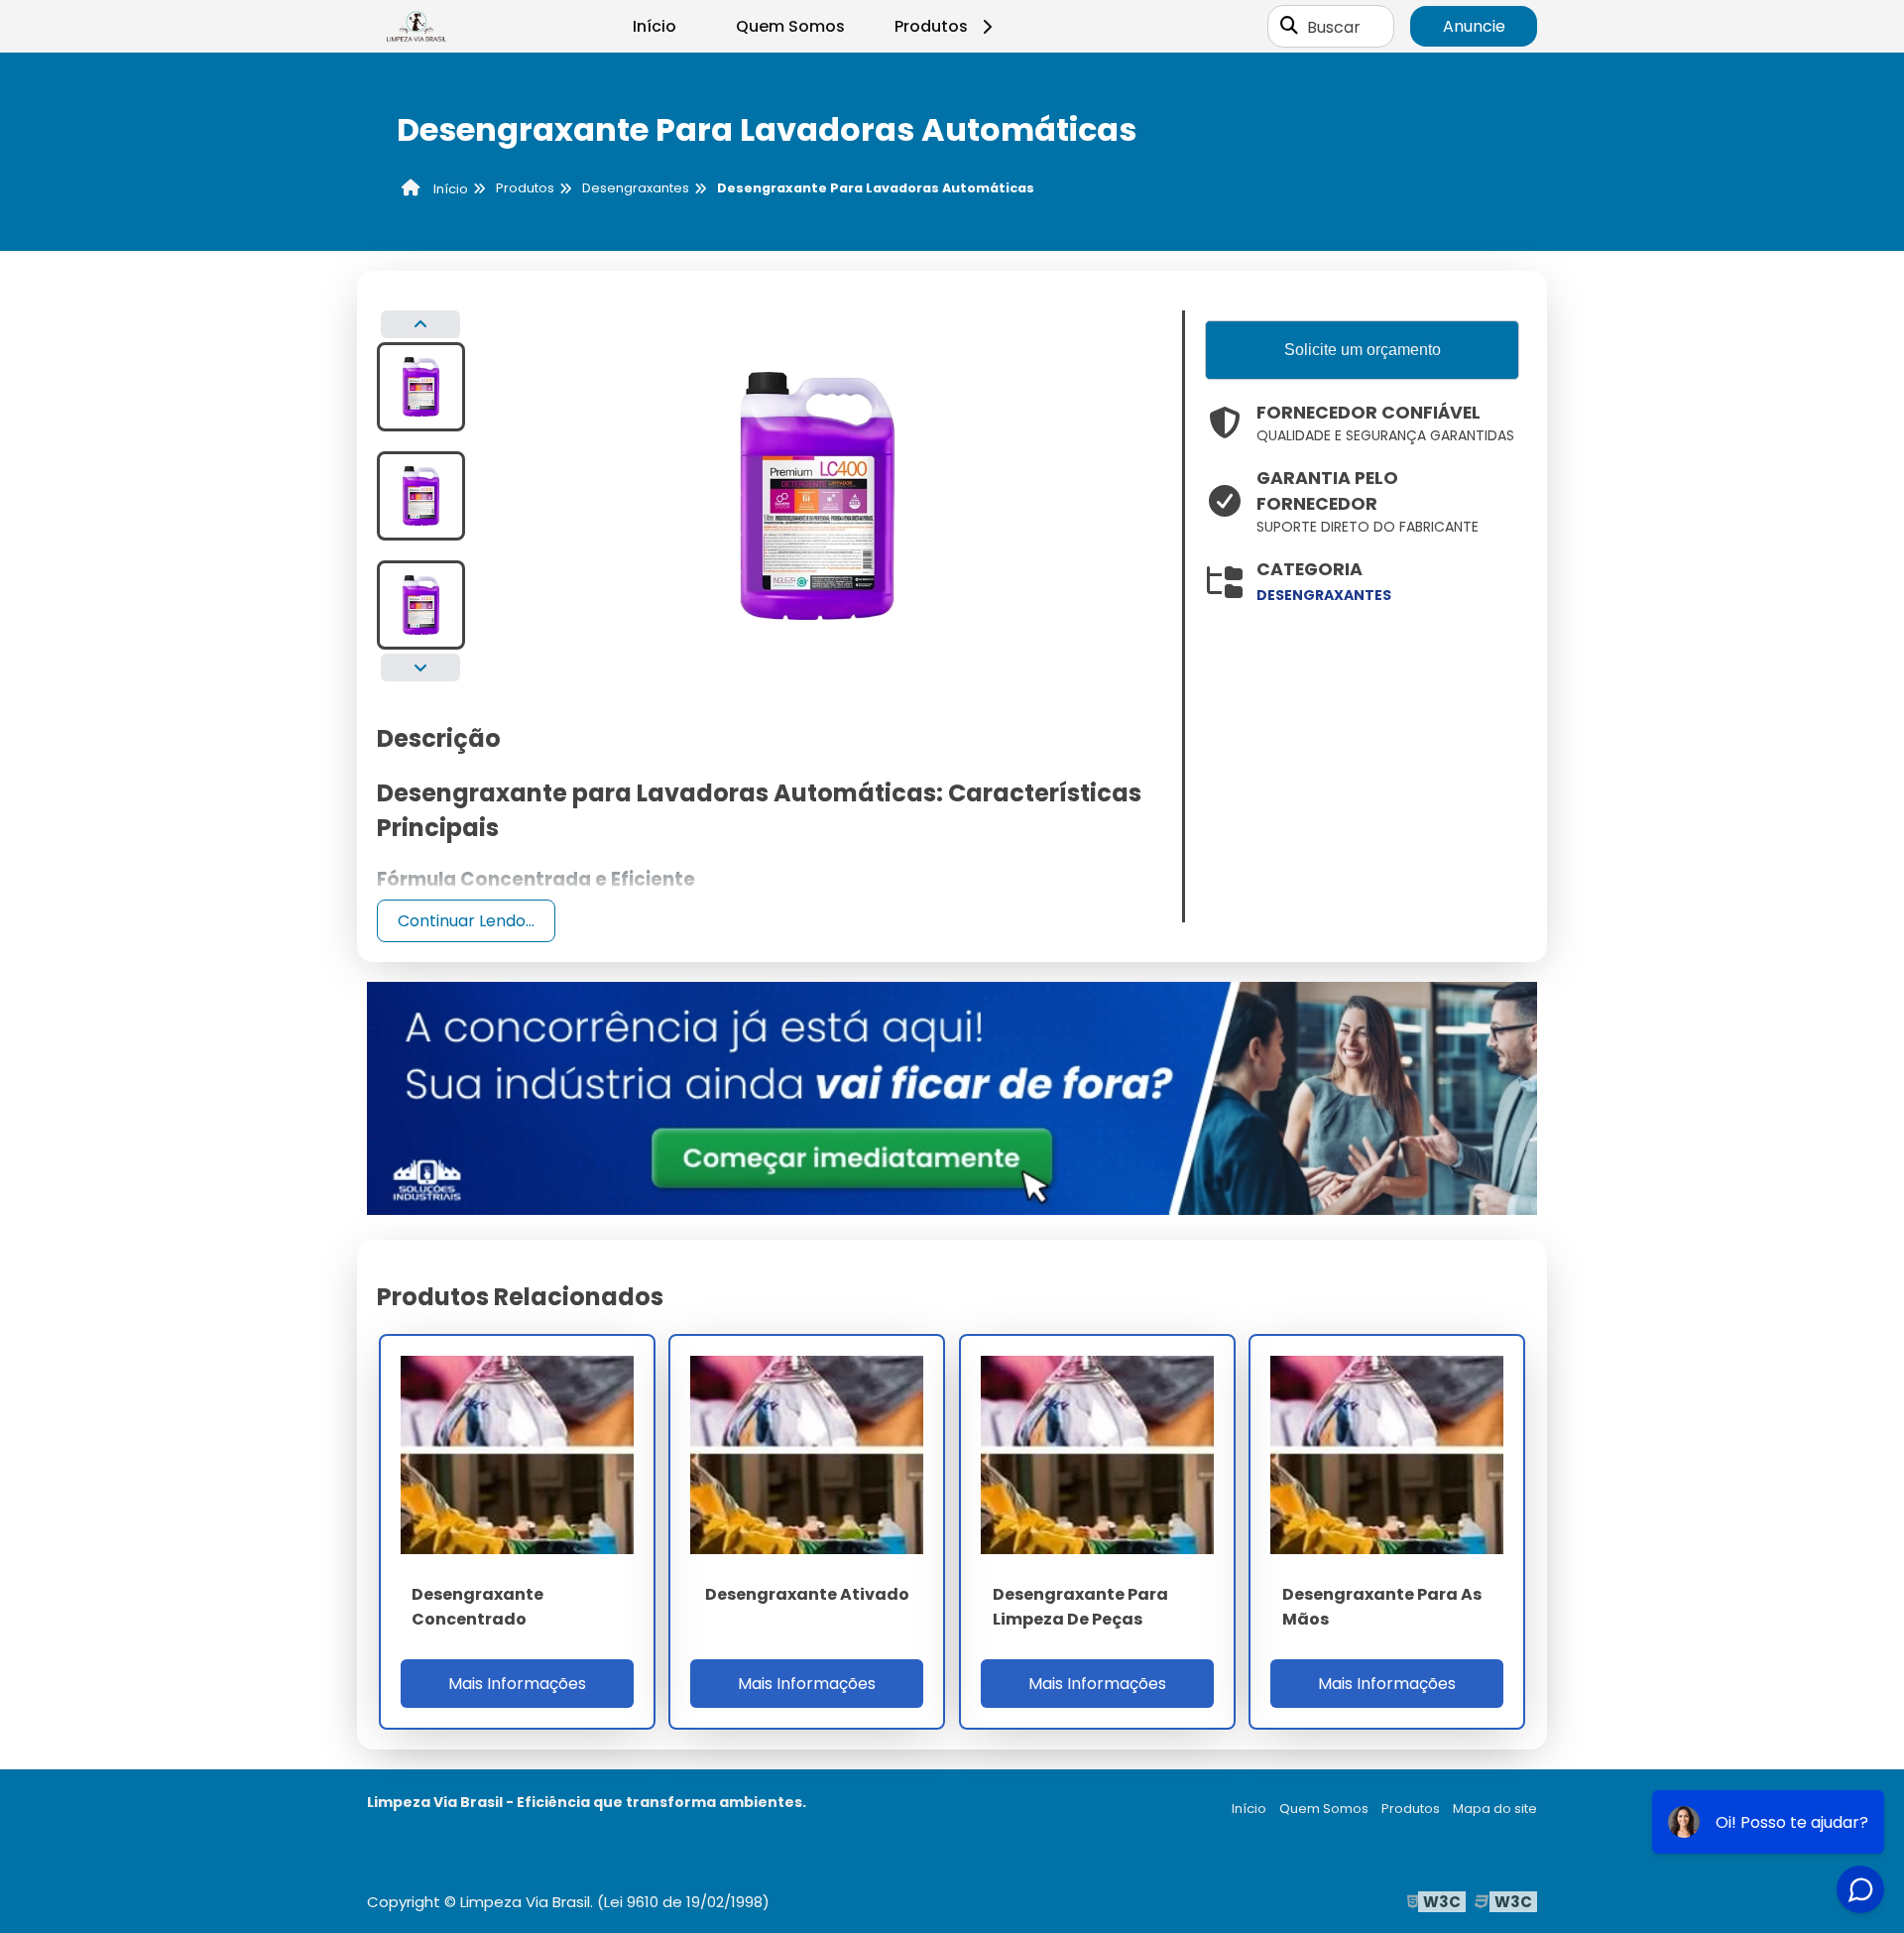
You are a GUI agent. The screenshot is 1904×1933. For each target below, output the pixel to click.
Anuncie (1474, 26)
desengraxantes (1324, 595)
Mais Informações (517, 1684)
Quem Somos (790, 26)
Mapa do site (1495, 1809)
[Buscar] (1289, 27)
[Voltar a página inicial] (416, 27)
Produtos (931, 26)
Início (654, 26)
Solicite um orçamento (1363, 350)
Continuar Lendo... (466, 921)
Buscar (1334, 26)
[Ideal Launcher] (952, 1097)
